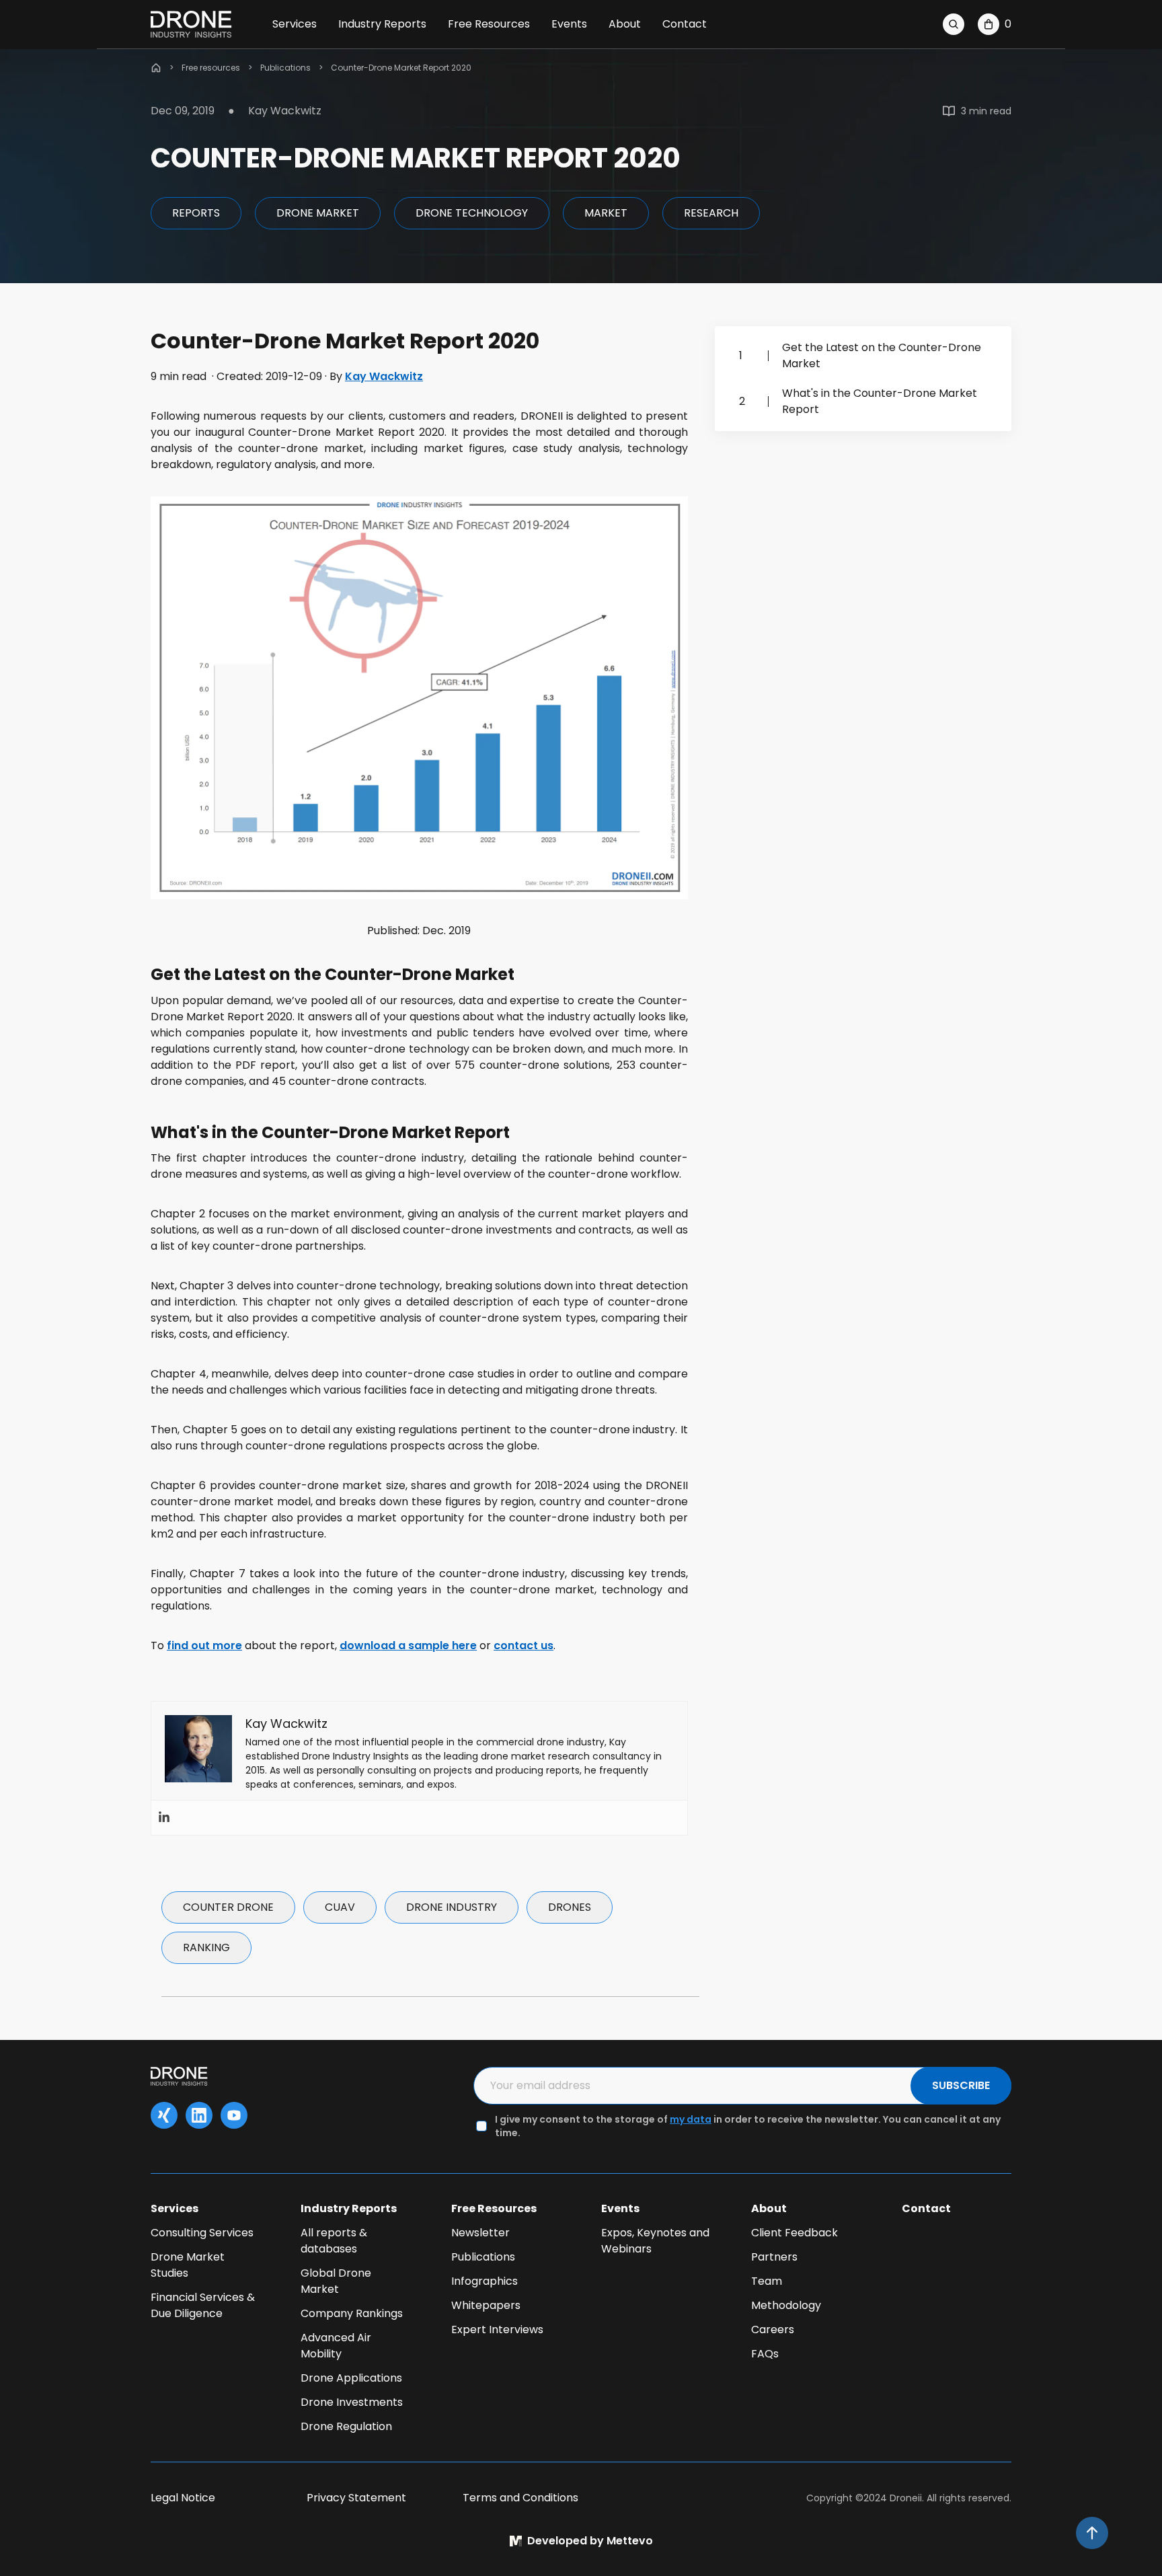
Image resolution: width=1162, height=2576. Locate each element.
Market (606, 213)
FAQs (765, 2354)
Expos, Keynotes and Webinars (655, 2241)
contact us (524, 1645)
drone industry (452, 1907)
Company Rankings (352, 2313)
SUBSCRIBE (961, 2085)
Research (711, 213)
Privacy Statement (356, 2498)
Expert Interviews (497, 2329)
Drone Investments (352, 2402)
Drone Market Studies (188, 2265)
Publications (285, 68)
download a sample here (408, 1645)
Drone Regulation (346, 2426)
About (625, 24)
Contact (685, 24)
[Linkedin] (164, 1818)
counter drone (228, 1907)
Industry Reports (382, 24)
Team (767, 2281)
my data (691, 2119)
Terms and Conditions (520, 2498)
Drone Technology (472, 213)
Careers (773, 2329)
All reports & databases (334, 2241)
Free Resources (489, 24)
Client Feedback (795, 2233)
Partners (774, 2257)
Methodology (786, 2305)
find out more (204, 1645)
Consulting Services (202, 2233)
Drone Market (318, 213)
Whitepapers (486, 2305)
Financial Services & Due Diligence (203, 2305)
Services (295, 24)
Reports (196, 213)
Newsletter (480, 2233)
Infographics (485, 2281)
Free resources (211, 68)
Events (569, 24)
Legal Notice (183, 2498)
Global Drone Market (336, 2281)
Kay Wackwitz (384, 376)
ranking (206, 1947)
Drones (570, 1907)
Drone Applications (351, 2378)
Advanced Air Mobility (336, 2346)
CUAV (340, 1907)
